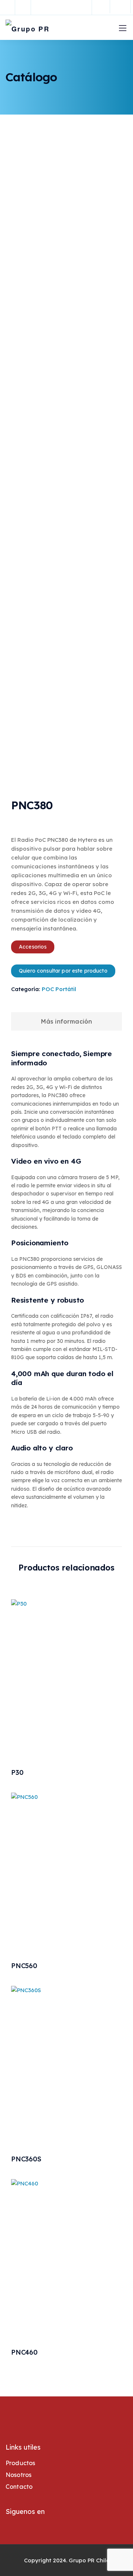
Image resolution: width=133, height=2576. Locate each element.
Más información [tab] (66, 1021)
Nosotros (18, 2475)
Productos (20, 2463)
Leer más (66, 1732)
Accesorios (33, 947)
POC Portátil (59, 989)
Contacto (19, 2487)
